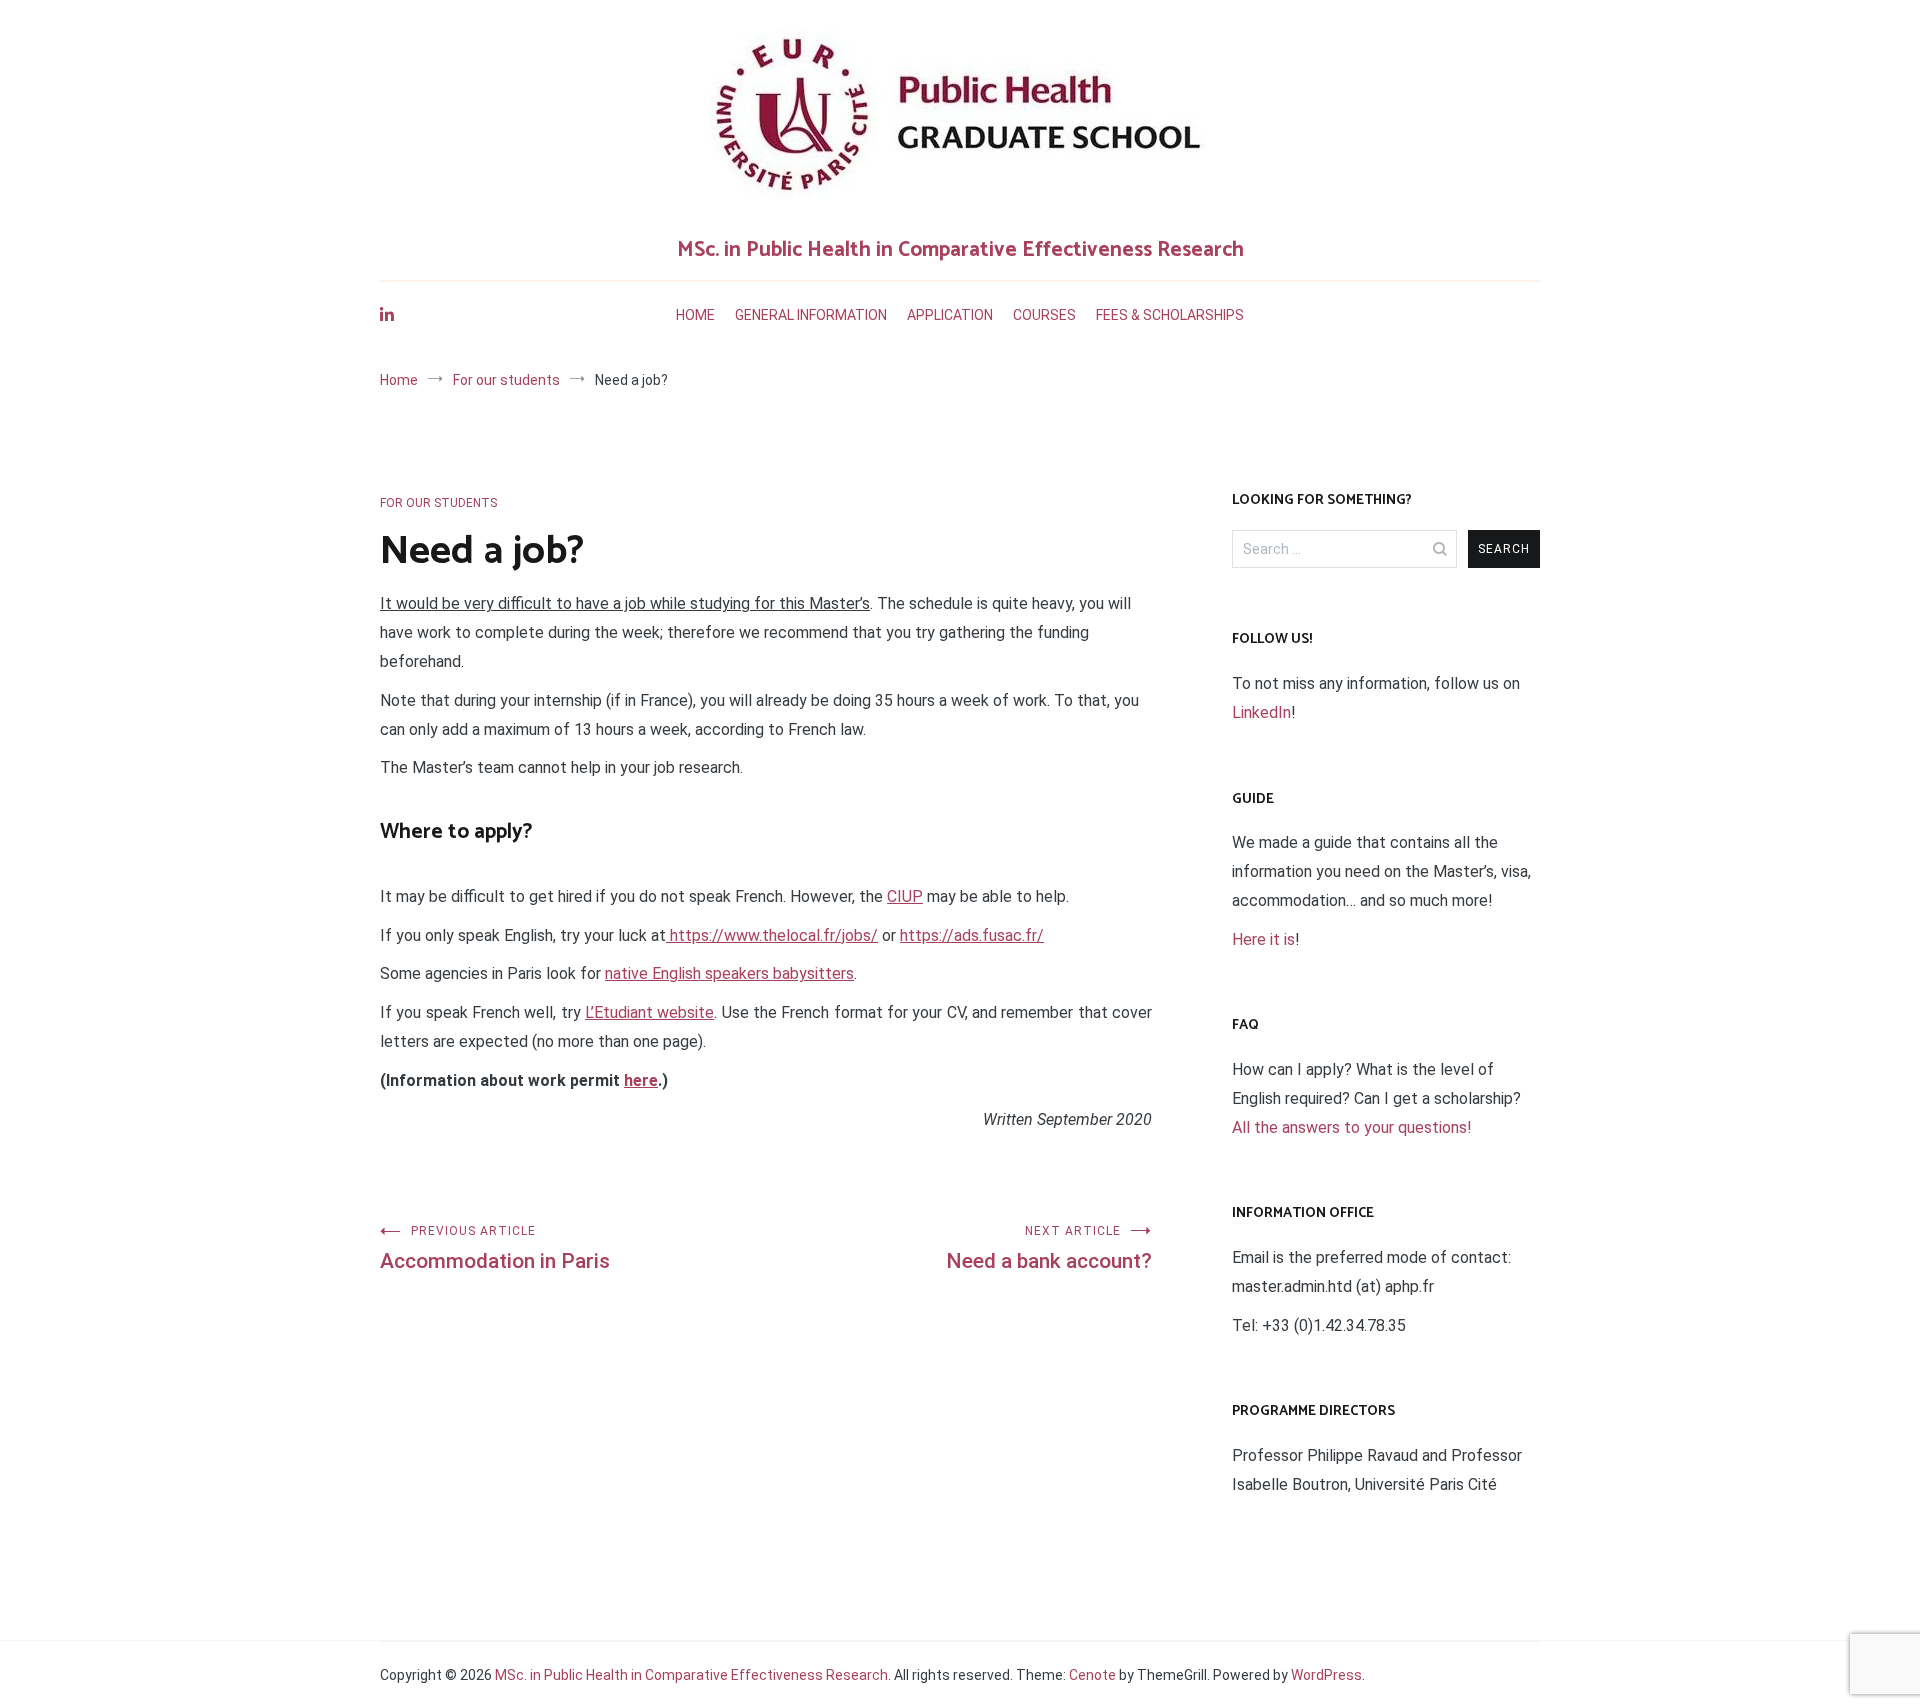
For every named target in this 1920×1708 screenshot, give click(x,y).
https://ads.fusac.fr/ (972, 935)
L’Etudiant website (649, 1012)
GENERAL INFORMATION (811, 315)
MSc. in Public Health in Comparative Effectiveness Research (960, 250)
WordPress (1326, 1675)
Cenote (1092, 1675)
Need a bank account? (1049, 1248)
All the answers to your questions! (1352, 1127)
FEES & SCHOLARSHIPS (1170, 315)
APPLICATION (950, 315)
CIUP (905, 896)
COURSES (1044, 315)
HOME (695, 315)
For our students (438, 503)
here (641, 1080)
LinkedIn (1261, 712)
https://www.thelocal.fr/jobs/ (772, 935)
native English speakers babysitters (729, 973)
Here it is (1263, 939)
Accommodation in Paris (495, 1248)
